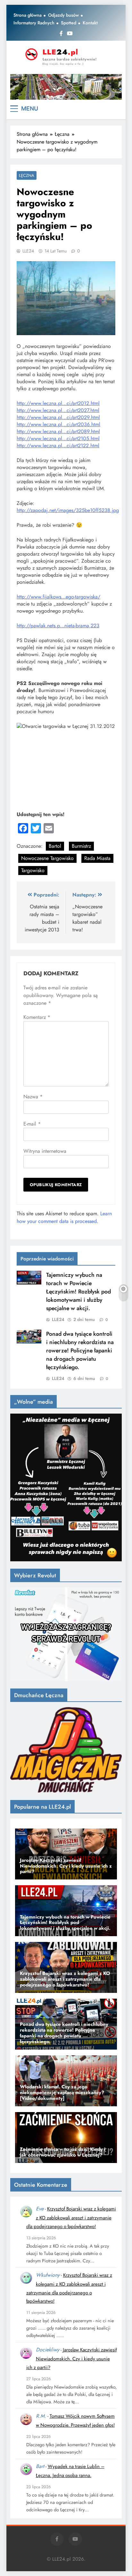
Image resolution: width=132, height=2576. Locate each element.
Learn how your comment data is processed (64, 1217)
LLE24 (28, 251)
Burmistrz (81, 846)
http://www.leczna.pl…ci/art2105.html (58, 438)
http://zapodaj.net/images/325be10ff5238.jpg (68, 510)
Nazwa (33, 1097)
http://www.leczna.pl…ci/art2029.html (58, 417)
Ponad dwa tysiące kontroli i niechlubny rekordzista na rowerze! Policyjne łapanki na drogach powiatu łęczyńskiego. (80, 1350)
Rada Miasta (97, 858)
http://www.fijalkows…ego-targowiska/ (58, 597)
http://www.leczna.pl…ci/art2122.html (58, 446)
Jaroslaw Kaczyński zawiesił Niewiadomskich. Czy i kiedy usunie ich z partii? (71, 2359)
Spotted (69, 23)
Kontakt (90, 23)
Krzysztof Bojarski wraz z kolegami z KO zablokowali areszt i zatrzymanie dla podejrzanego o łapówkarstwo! (71, 2218)
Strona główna (28, 15)
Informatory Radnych (34, 23)
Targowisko (33, 870)
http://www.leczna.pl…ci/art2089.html (58, 431)
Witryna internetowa (45, 1151)
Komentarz (37, 1017)
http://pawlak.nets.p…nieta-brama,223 (58, 626)
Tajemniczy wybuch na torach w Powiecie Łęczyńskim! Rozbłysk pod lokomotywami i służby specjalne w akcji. (78, 1292)
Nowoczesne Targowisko (47, 858)
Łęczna (27, 175)
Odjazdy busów (63, 15)
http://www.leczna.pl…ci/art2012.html (58, 403)
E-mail (32, 1124)
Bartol (55, 846)
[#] (66, 87)
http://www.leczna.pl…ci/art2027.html (58, 410)
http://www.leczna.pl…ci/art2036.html (58, 424)
